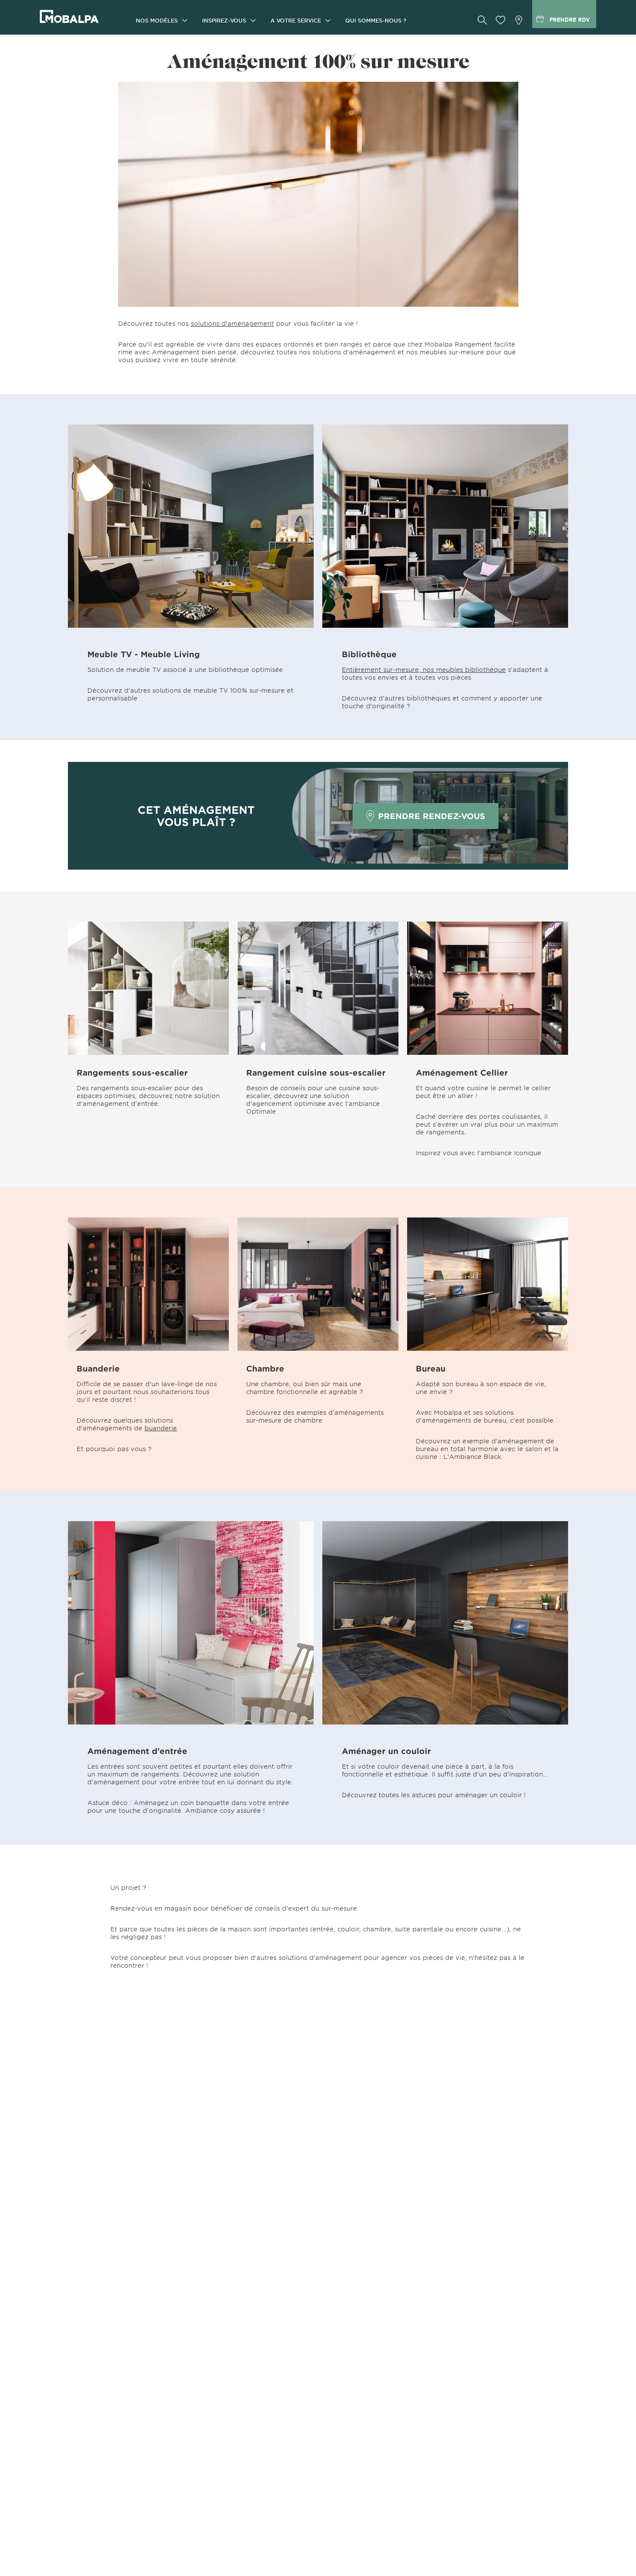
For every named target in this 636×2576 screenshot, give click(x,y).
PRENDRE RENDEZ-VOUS (432, 816)
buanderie (161, 1428)
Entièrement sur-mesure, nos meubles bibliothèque (424, 670)
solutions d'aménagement (232, 323)
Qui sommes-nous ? (376, 20)
